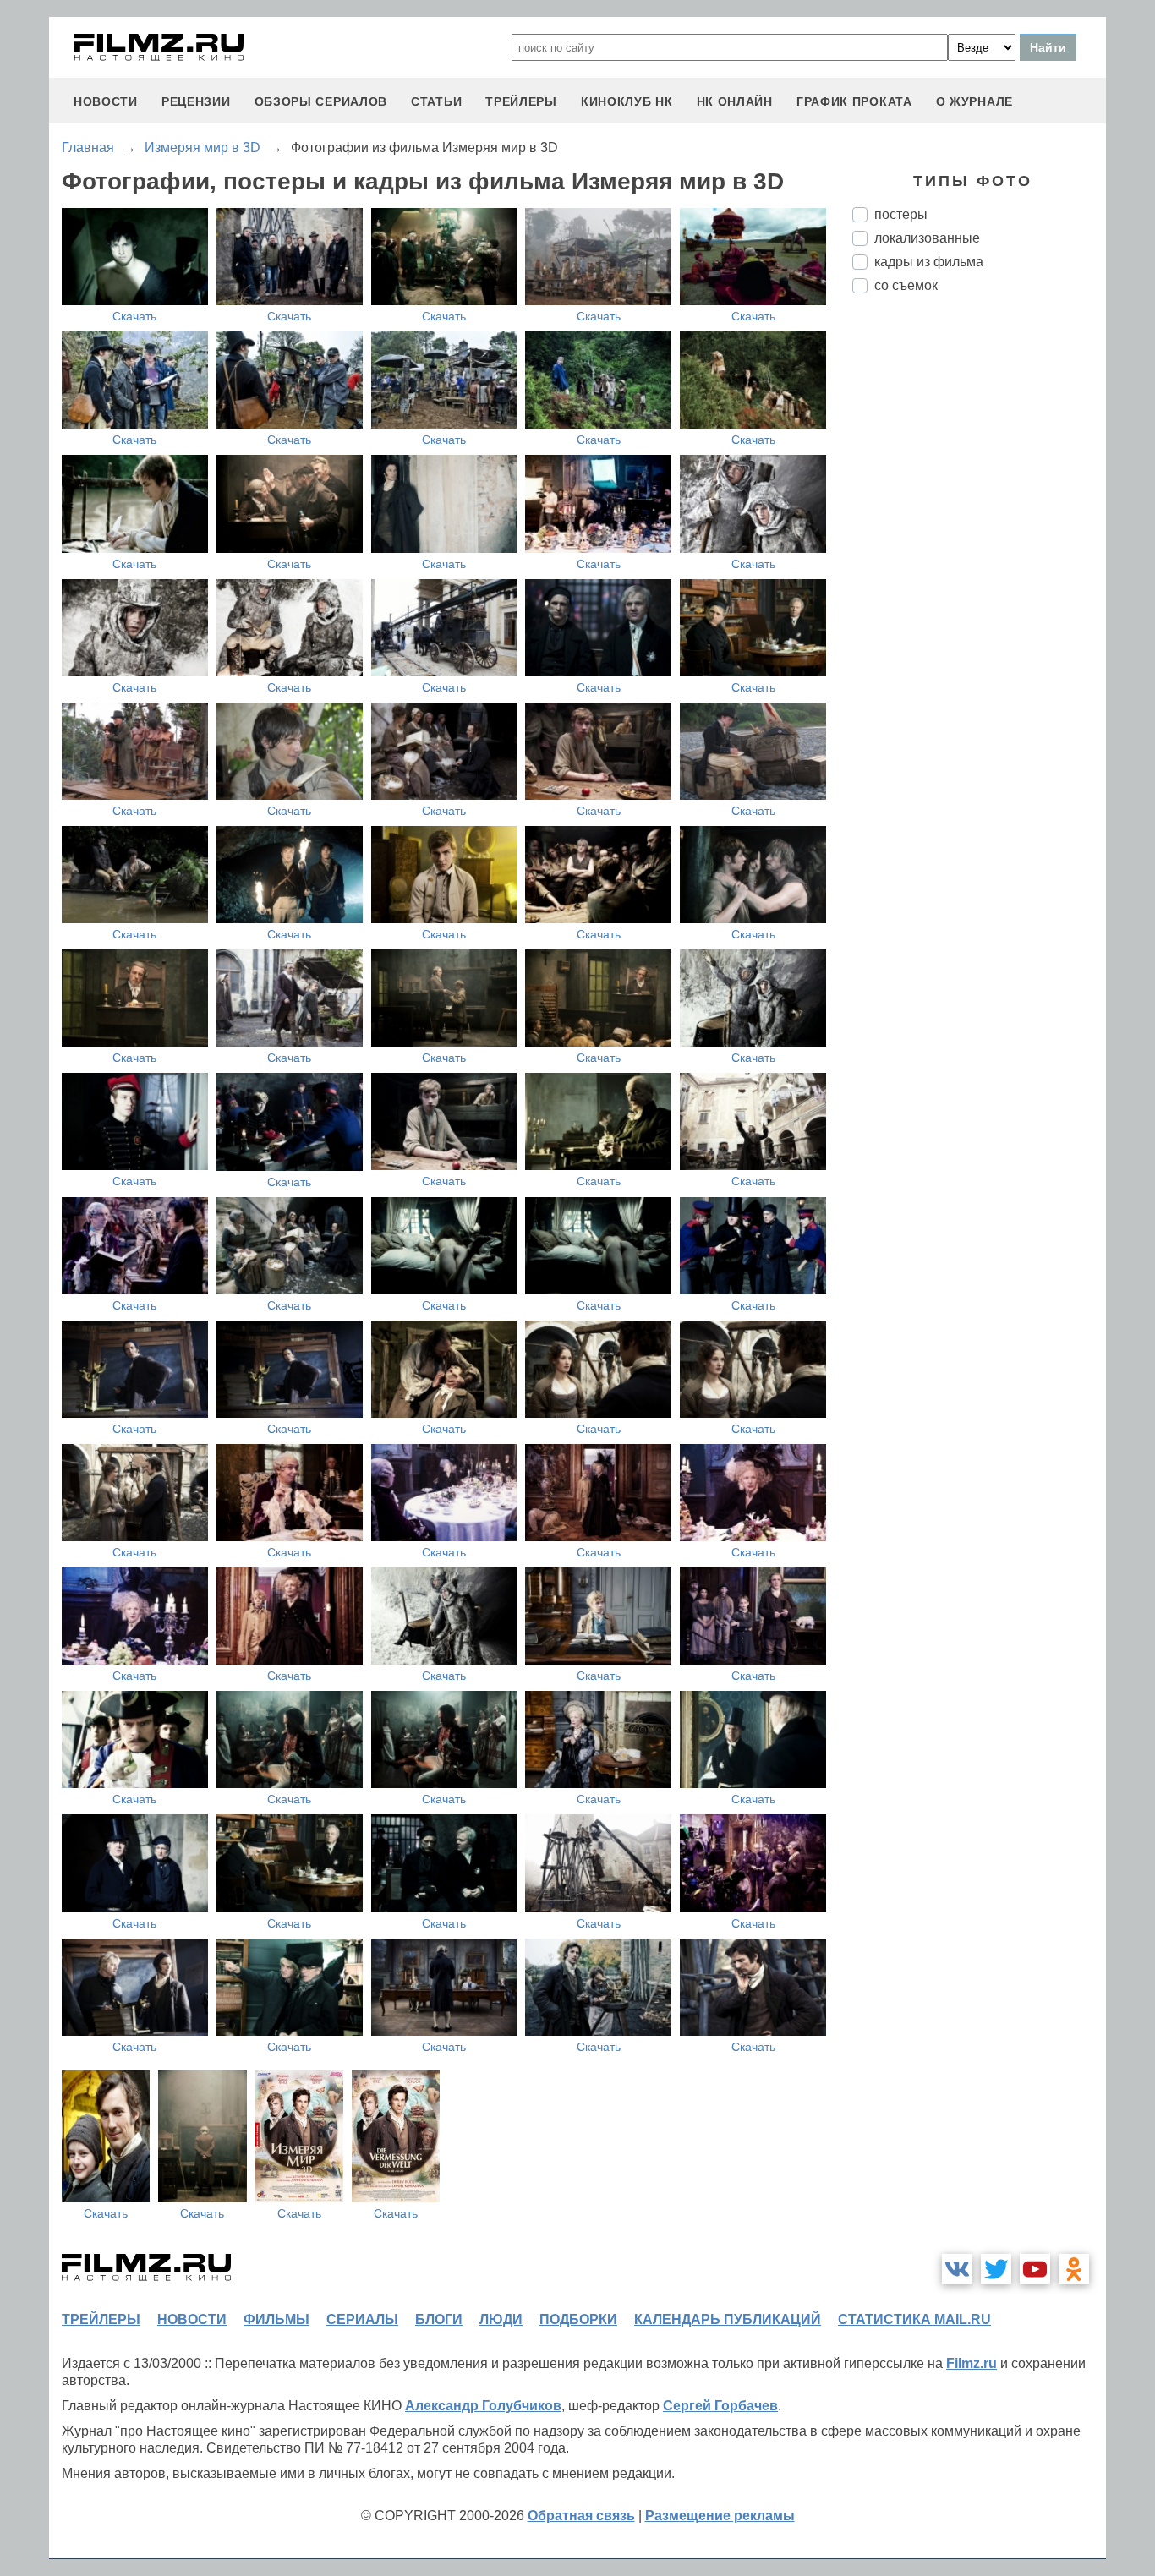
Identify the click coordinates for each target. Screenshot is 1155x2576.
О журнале (974, 101)
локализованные (927, 238)
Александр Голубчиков (483, 2406)
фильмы (276, 2319)
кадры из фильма (929, 262)
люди (501, 2319)
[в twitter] (996, 2269)
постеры (901, 214)
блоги (439, 2319)
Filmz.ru (972, 2363)
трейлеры (521, 101)
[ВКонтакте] (957, 2269)
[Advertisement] (979, 589)
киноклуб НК (627, 101)
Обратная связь (581, 2516)
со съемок (906, 285)
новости (106, 101)
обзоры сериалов (321, 101)
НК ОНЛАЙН (735, 101)
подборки (578, 2319)
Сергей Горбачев (720, 2406)
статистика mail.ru (914, 2319)
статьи (436, 101)
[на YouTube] (1035, 2269)
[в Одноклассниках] (1074, 2269)
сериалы (362, 2319)
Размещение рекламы (720, 2516)
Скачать (134, 316)
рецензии (196, 101)
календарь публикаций (728, 2319)
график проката (854, 101)
